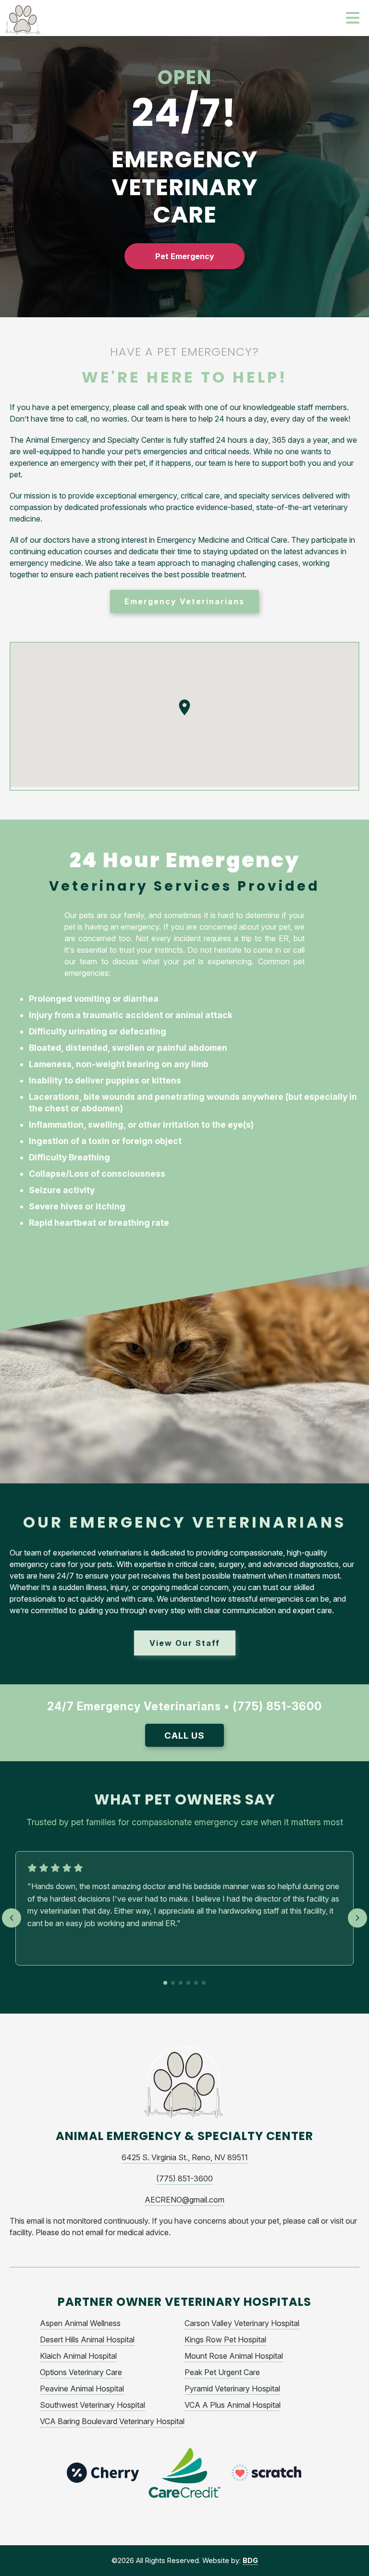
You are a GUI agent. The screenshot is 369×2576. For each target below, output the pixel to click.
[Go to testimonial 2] (173, 1983)
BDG (250, 2560)
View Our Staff (185, 1643)
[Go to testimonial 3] (181, 1983)
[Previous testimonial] (12, 1918)
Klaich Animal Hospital (78, 2356)
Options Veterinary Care (81, 2372)
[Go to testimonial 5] (196, 1983)
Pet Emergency (185, 256)
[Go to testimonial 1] (165, 1983)
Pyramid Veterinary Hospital (232, 2389)
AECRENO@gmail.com (184, 2200)
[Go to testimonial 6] (204, 1983)
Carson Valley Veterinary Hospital (242, 2323)
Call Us (184, 1735)
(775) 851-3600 (184, 2178)
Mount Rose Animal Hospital (234, 2356)
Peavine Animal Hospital (82, 2389)
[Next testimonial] (357, 1918)
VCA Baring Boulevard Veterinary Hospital (112, 2421)
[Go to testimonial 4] (188, 1983)
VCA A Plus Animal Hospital (233, 2405)
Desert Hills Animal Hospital (87, 2340)
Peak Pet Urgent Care (222, 2372)
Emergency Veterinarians (184, 601)
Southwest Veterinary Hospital (92, 2405)
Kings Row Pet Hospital (225, 2340)
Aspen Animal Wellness (80, 2323)
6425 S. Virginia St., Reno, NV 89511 (185, 2157)
